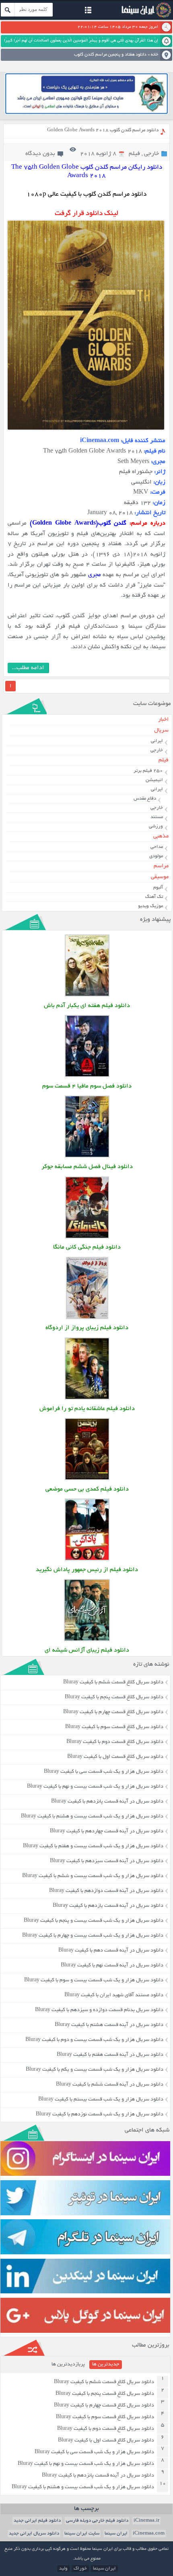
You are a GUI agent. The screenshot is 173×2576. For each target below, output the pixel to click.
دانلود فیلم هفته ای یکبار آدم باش (87, 1006)
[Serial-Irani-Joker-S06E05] (87, 1157)
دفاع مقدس (145, 799)
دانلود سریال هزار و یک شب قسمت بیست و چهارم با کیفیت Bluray (93, 1936)
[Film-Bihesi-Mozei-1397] (87, 1479)
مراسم (161, 866)
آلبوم (158, 888)
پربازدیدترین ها (68, 2365)
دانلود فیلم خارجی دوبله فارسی (97, 2521)
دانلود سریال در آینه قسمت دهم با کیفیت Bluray (111, 1951)
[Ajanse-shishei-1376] (87, 1640)
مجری (95, 575)
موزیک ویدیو (150, 906)
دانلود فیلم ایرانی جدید (37, 2521)
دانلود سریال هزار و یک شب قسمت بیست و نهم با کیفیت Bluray (95, 1787)
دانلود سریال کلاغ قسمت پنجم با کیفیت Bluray (114, 1697)
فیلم (134, 154)
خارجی (151, 154)
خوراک (80, 2569)
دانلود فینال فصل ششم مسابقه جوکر (87, 1167)
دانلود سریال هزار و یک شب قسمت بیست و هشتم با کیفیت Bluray (92, 1817)
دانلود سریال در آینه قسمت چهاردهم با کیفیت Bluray (107, 1832)
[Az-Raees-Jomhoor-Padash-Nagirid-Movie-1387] (87, 1560)
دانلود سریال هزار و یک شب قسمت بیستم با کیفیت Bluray (101, 2100)
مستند (157, 817)
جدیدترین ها (106, 2365)
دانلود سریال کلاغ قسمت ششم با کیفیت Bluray (113, 1683)
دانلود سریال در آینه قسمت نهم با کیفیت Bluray (112, 1966)
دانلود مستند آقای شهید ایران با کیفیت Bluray (114, 1995)
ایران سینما (116, 2534)
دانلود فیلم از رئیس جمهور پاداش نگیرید (87, 1570)
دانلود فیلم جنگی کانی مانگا (87, 1248)
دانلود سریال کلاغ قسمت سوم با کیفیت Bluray (114, 1727)
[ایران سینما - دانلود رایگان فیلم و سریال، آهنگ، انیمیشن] (145, 17)
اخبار (163, 720)
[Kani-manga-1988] (87, 1237)
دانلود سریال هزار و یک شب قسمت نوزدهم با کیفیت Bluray (100, 2115)
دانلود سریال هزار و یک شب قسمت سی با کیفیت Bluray (104, 1772)
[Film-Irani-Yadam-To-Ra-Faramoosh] (87, 1399)
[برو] (8, 10)
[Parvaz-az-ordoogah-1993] (87, 1318)
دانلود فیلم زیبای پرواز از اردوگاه (87, 1328)
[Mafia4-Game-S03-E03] (87, 1076)
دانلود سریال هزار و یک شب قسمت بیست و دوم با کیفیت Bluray (94, 2040)
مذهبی (161, 836)
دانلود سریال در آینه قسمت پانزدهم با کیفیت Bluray (107, 1802)
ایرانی (157, 741)
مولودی (156, 856)
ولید (63, 2569)
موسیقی (160, 877)
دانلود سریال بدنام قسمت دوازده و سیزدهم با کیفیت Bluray (99, 2010)
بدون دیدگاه (40, 154)
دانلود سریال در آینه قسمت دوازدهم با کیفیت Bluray (106, 1891)
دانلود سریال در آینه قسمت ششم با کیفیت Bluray (110, 2085)
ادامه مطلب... (28, 668)
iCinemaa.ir (146, 2521)
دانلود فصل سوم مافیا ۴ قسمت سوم (87, 1086)
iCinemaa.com (149, 2534)
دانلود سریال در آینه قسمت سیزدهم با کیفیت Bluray (107, 1861)
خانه (154, 55)
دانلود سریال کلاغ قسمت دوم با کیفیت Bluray (115, 1742)
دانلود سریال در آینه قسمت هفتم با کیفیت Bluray (110, 2055)
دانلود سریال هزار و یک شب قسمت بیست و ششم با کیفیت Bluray (93, 1876)
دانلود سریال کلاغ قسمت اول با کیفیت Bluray (115, 1757)
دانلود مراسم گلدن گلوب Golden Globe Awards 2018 (103, 130)
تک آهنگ (154, 897)
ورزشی (156, 826)
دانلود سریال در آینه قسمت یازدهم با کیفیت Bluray (108, 1906)
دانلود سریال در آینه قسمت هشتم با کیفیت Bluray (109, 2025)
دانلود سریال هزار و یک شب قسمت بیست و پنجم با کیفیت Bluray (94, 1921)
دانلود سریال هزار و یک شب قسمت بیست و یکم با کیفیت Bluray (95, 2070)
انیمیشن (154, 780)
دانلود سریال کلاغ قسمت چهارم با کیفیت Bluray (113, 1712)
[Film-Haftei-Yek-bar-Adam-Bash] (87, 995)
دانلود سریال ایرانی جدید (34, 2534)
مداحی (157, 847)
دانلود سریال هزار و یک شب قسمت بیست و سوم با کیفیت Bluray (94, 1981)
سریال (161, 731)
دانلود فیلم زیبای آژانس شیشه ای (87, 1651)
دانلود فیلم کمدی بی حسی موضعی (87, 1490)
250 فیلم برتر (148, 771)
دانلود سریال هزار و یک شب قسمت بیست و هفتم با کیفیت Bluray (93, 1846)
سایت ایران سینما (82, 2534)
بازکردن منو (88, 11)
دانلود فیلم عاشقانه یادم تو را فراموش (87, 1409)
